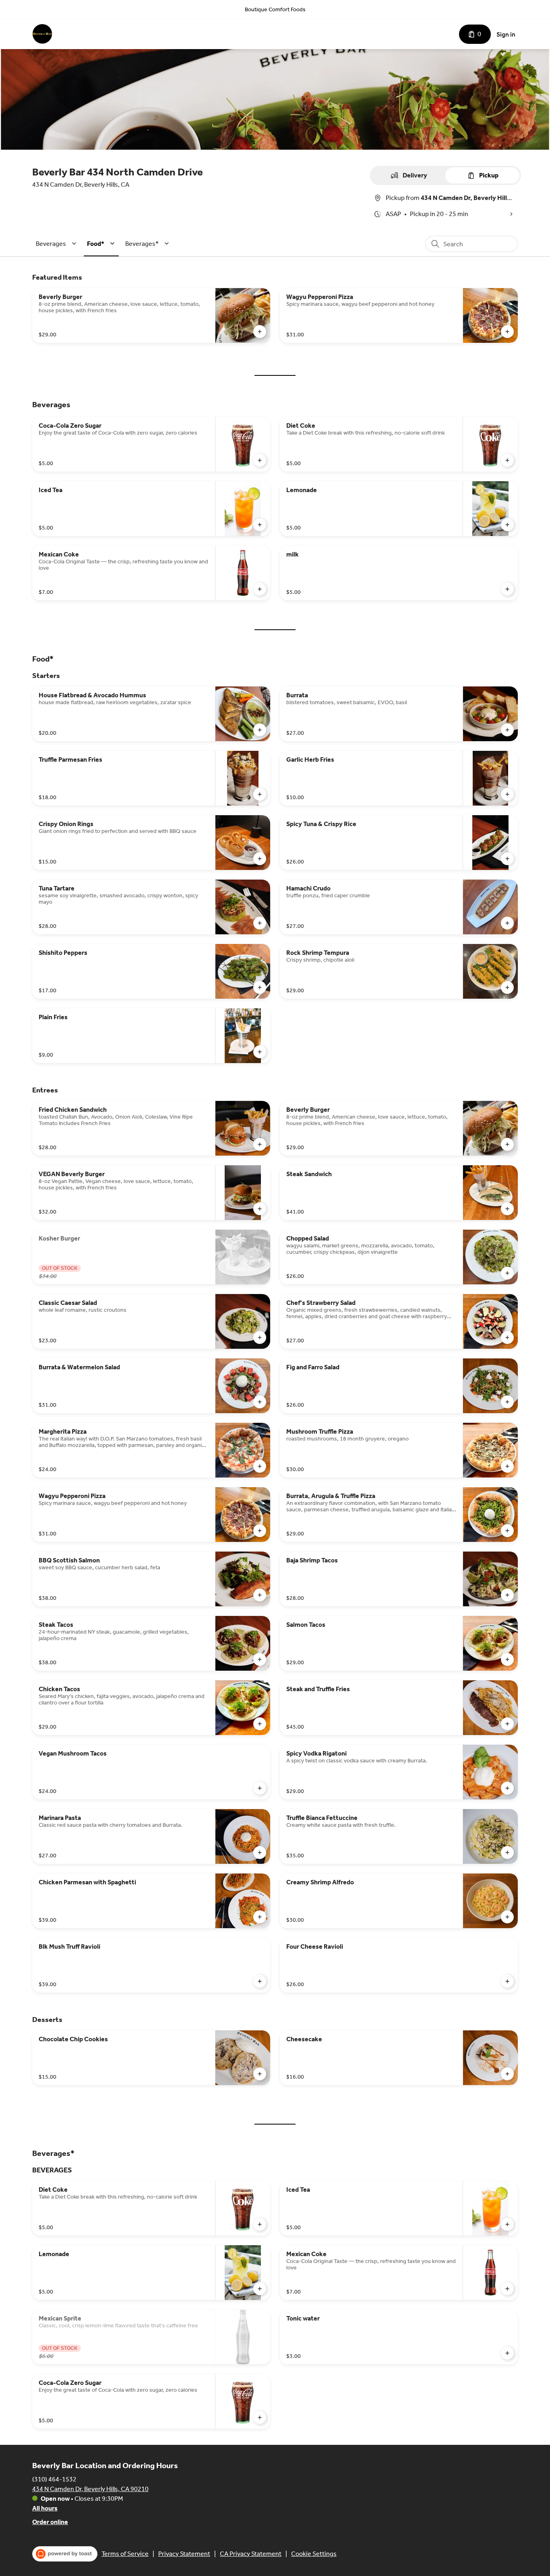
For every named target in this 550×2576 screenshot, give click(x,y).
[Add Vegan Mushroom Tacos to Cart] (260, 1788)
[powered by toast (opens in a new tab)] (65, 2554)
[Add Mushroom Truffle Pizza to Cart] (507, 1466)
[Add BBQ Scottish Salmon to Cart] (260, 1595)
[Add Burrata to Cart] (507, 730)
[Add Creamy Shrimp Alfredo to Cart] (507, 1917)
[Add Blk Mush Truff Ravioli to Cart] (260, 1981)
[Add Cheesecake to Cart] (507, 2074)
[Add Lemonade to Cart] (507, 525)
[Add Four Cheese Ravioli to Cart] (507, 1981)
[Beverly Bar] (42, 34)
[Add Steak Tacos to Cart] (260, 1659)
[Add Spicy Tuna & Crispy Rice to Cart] (507, 859)
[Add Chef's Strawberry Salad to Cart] (507, 1337)
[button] (57, 244)
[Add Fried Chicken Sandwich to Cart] (260, 1144)
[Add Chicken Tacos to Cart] (260, 1724)
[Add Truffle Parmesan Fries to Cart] (260, 794)
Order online (50, 2522)
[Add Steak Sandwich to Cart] (507, 1209)
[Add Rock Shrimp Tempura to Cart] (507, 987)
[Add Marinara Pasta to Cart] (260, 1853)
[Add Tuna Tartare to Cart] (260, 923)
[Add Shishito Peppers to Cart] (260, 987)
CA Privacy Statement (251, 2554)
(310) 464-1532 (54, 2479)
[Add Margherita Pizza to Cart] (260, 1466)
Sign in (506, 34)
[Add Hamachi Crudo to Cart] (507, 923)
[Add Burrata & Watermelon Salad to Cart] (260, 1402)
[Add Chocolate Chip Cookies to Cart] (260, 2074)
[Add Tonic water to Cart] (507, 2353)
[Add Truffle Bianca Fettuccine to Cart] (507, 1853)
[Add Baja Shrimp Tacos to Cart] (507, 1595)
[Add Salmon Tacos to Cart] (507, 1659)
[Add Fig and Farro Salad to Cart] (507, 1402)
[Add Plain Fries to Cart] (260, 1052)
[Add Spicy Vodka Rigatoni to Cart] (507, 1788)
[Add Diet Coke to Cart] (507, 460)
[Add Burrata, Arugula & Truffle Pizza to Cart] (507, 1531)
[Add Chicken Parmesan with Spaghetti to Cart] (260, 1917)
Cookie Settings (314, 2554)
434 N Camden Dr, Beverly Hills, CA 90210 (90, 2489)
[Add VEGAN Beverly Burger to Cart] (260, 1209)
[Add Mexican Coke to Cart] (260, 589)
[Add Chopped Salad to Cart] (507, 1273)
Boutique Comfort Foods (275, 9)
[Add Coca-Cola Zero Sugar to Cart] (260, 460)
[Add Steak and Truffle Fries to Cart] (507, 1724)
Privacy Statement (184, 2554)
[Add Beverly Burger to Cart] (260, 332)
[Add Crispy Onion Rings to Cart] (260, 859)
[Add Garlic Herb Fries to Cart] (507, 794)
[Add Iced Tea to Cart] (260, 525)
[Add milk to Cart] (507, 589)
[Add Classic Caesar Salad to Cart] (260, 1337)
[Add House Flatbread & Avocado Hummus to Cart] (260, 730)
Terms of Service (125, 2554)
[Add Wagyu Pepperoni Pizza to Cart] (507, 332)
